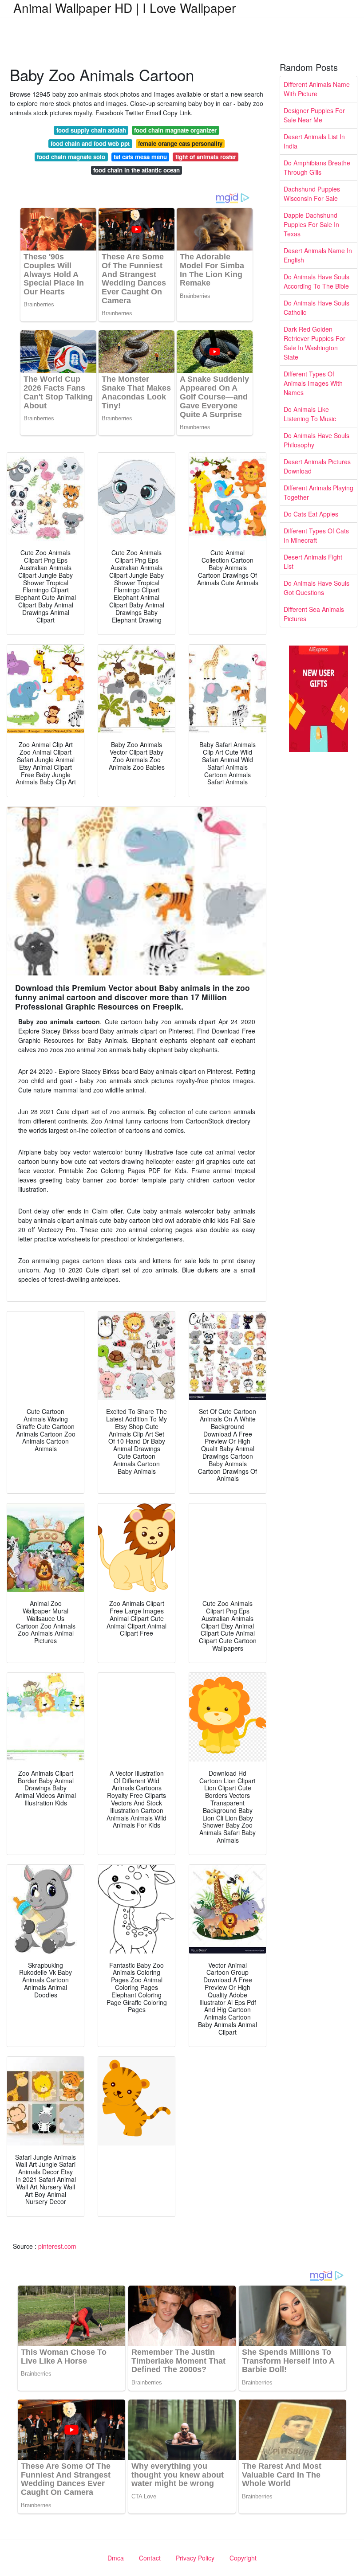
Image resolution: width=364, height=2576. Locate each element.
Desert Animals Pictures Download (317, 466)
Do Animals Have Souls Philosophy (317, 440)
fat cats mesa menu (140, 157)
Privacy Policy (195, 2558)
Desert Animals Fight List (313, 562)
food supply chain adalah (91, 130)
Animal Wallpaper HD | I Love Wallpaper (125, 8)
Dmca (116, 2558)
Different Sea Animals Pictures (314, 614)
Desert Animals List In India (314, 141)
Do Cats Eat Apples (311, 514)
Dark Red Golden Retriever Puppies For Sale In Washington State (315, 343)
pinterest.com (57, 2246)
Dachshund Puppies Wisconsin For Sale (312, 194)
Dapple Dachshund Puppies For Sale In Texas (311, 224)
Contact (150, 2558)
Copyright (243, 2558)
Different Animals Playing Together (318, 492)
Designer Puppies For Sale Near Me (314, 115)
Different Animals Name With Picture (317, 89)
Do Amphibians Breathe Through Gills (317, 167)
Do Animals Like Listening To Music (310, 414)
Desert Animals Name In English (318, 255)
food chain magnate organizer (175, 130)
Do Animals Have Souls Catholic (317, 307)
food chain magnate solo (71, 157)
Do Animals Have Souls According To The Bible (317, 281)
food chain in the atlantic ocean (136, 170)
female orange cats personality (180, 143)
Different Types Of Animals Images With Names (313, 383)
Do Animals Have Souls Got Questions (317, 588)
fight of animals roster (206, 157)
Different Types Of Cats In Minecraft (316, 535)
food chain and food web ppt (90, 143)
